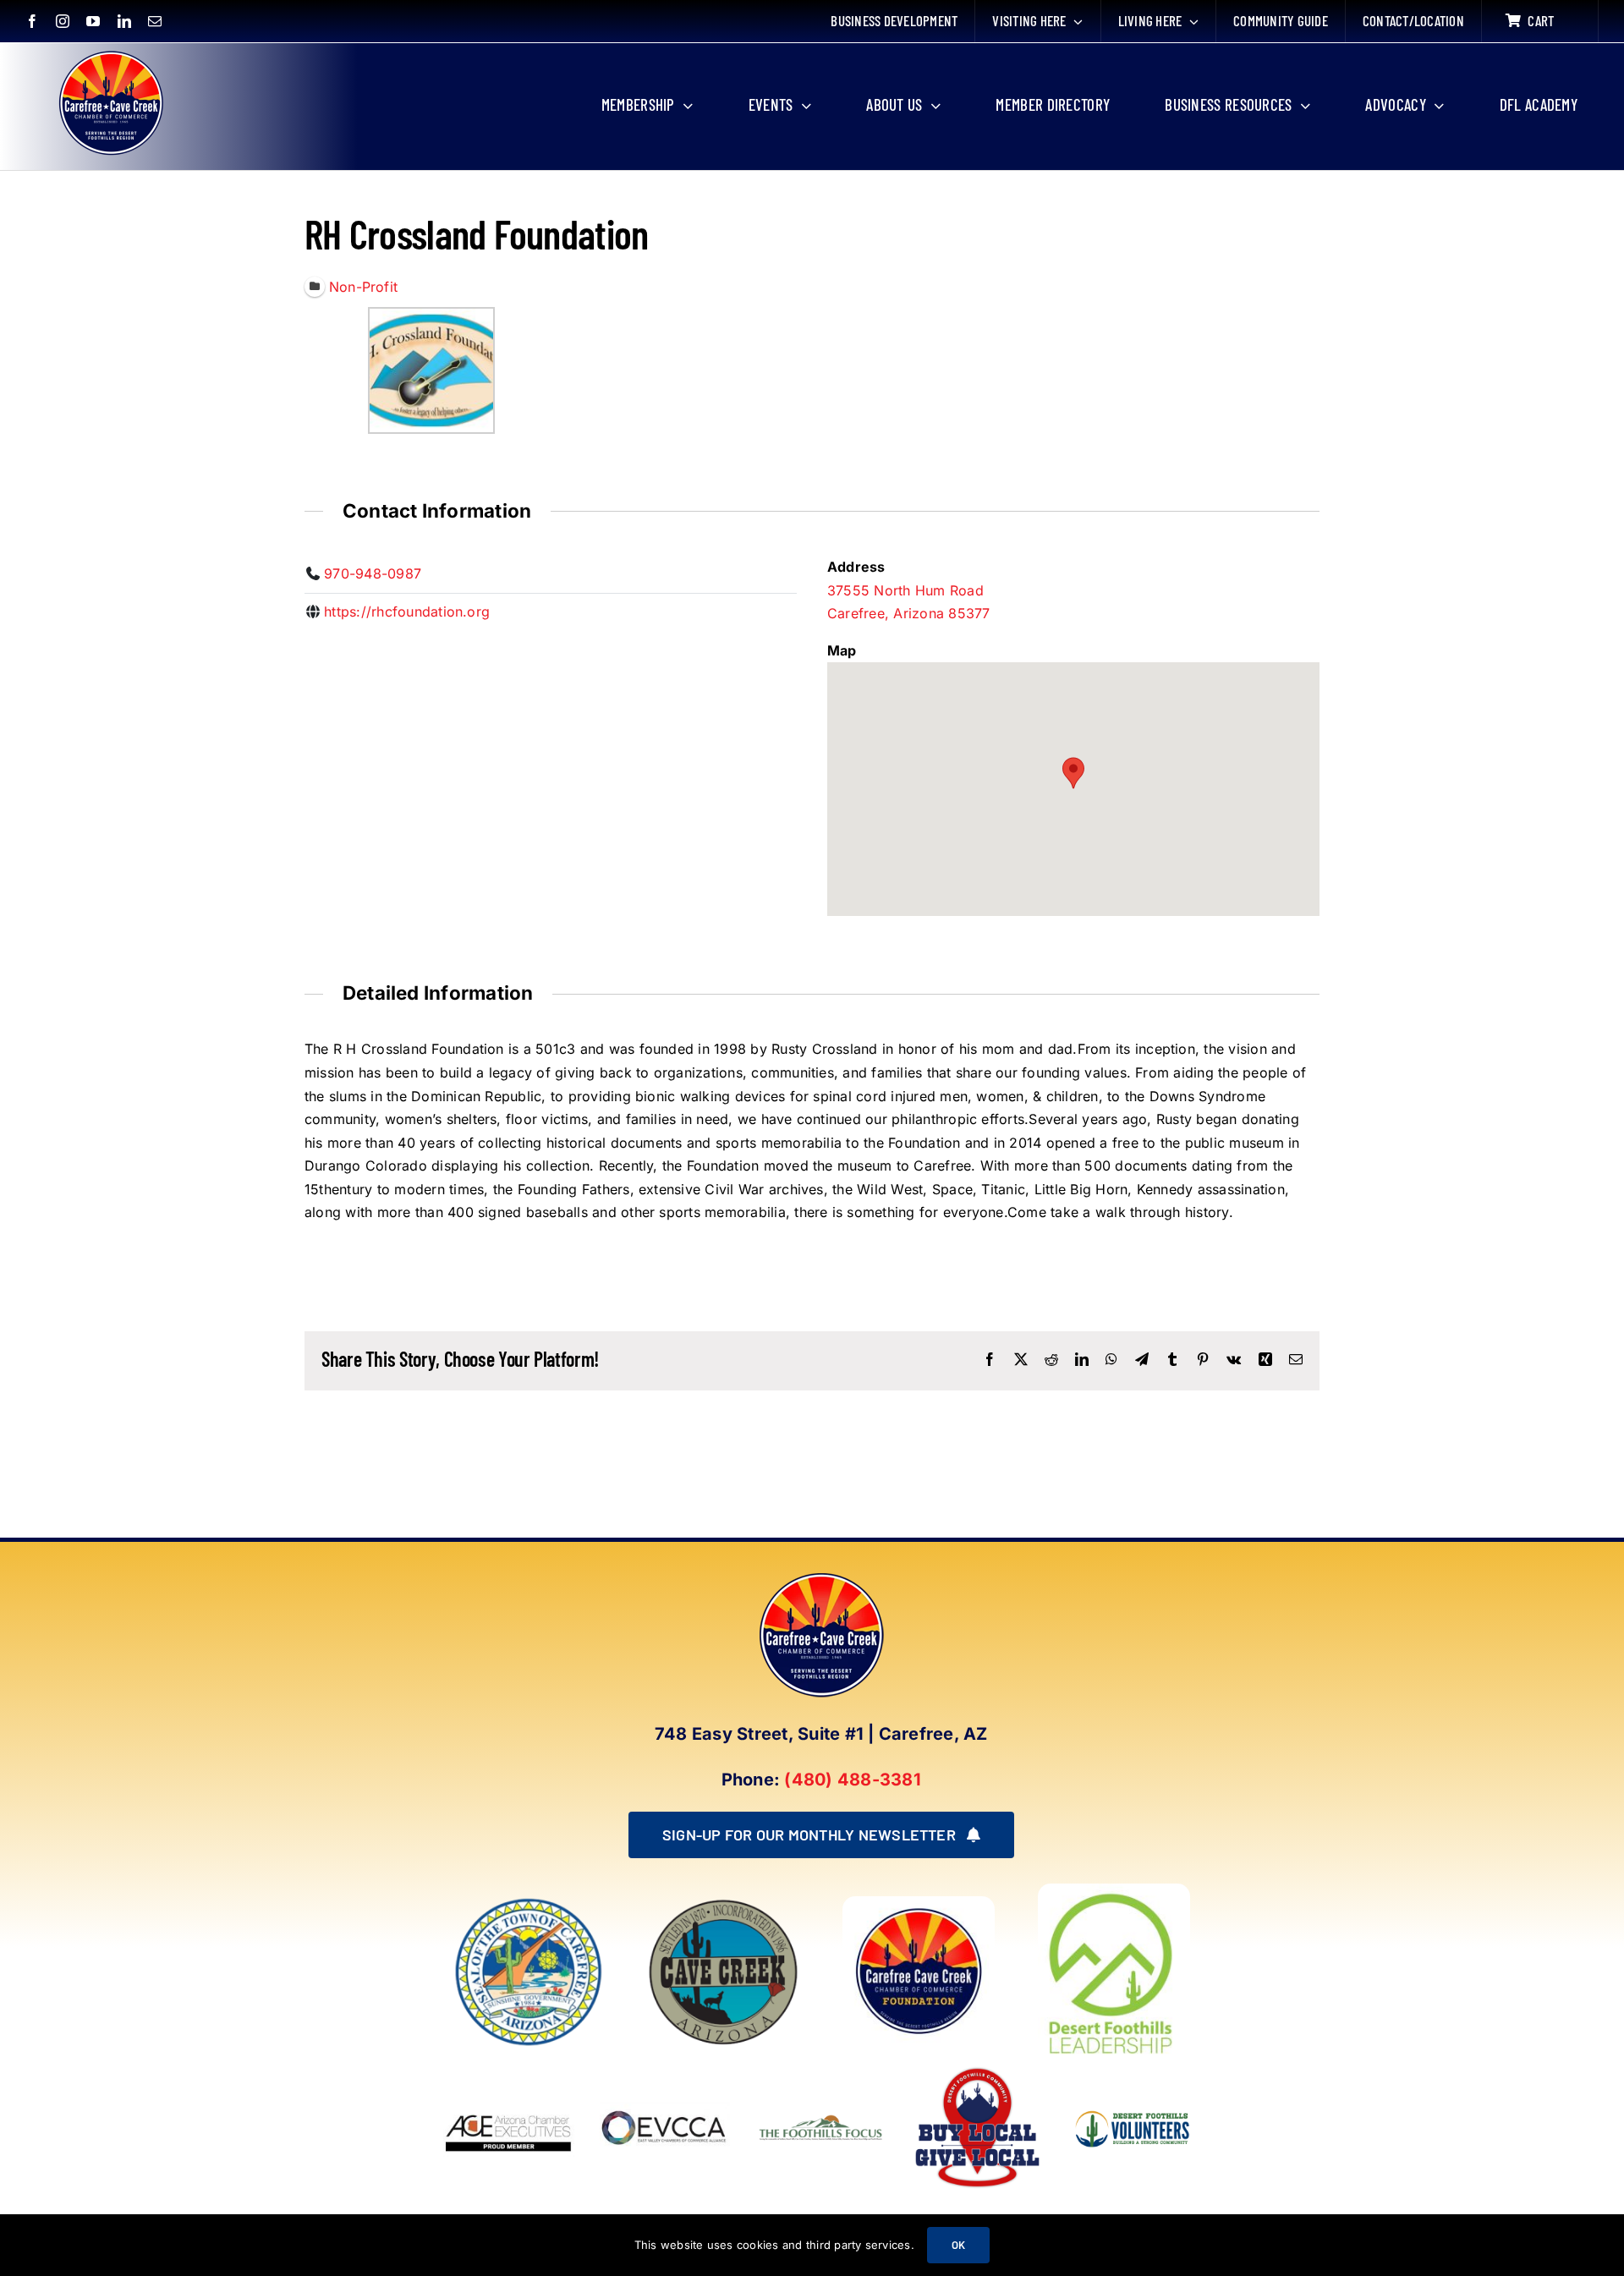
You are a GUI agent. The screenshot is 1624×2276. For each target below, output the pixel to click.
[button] (1073, 773)
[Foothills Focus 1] (821, 2118)
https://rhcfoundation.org (407, 612)
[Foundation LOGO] (919, 1903)
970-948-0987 (373, 573)
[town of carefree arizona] (529, 1903)
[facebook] (32, 21)
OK (958, 2245)
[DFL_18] (1114, 1890)
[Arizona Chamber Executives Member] (509, 2069)
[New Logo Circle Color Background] (110, 52)
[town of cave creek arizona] (723, 1903)
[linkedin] (124, 21)
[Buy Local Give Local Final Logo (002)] (977, 2069)
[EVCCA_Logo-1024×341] (665, 2069)
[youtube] (93, 21)
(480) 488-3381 (852, 1780)
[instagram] (63, 21)
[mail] (155, 21)
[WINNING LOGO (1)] (1134, 2102)
